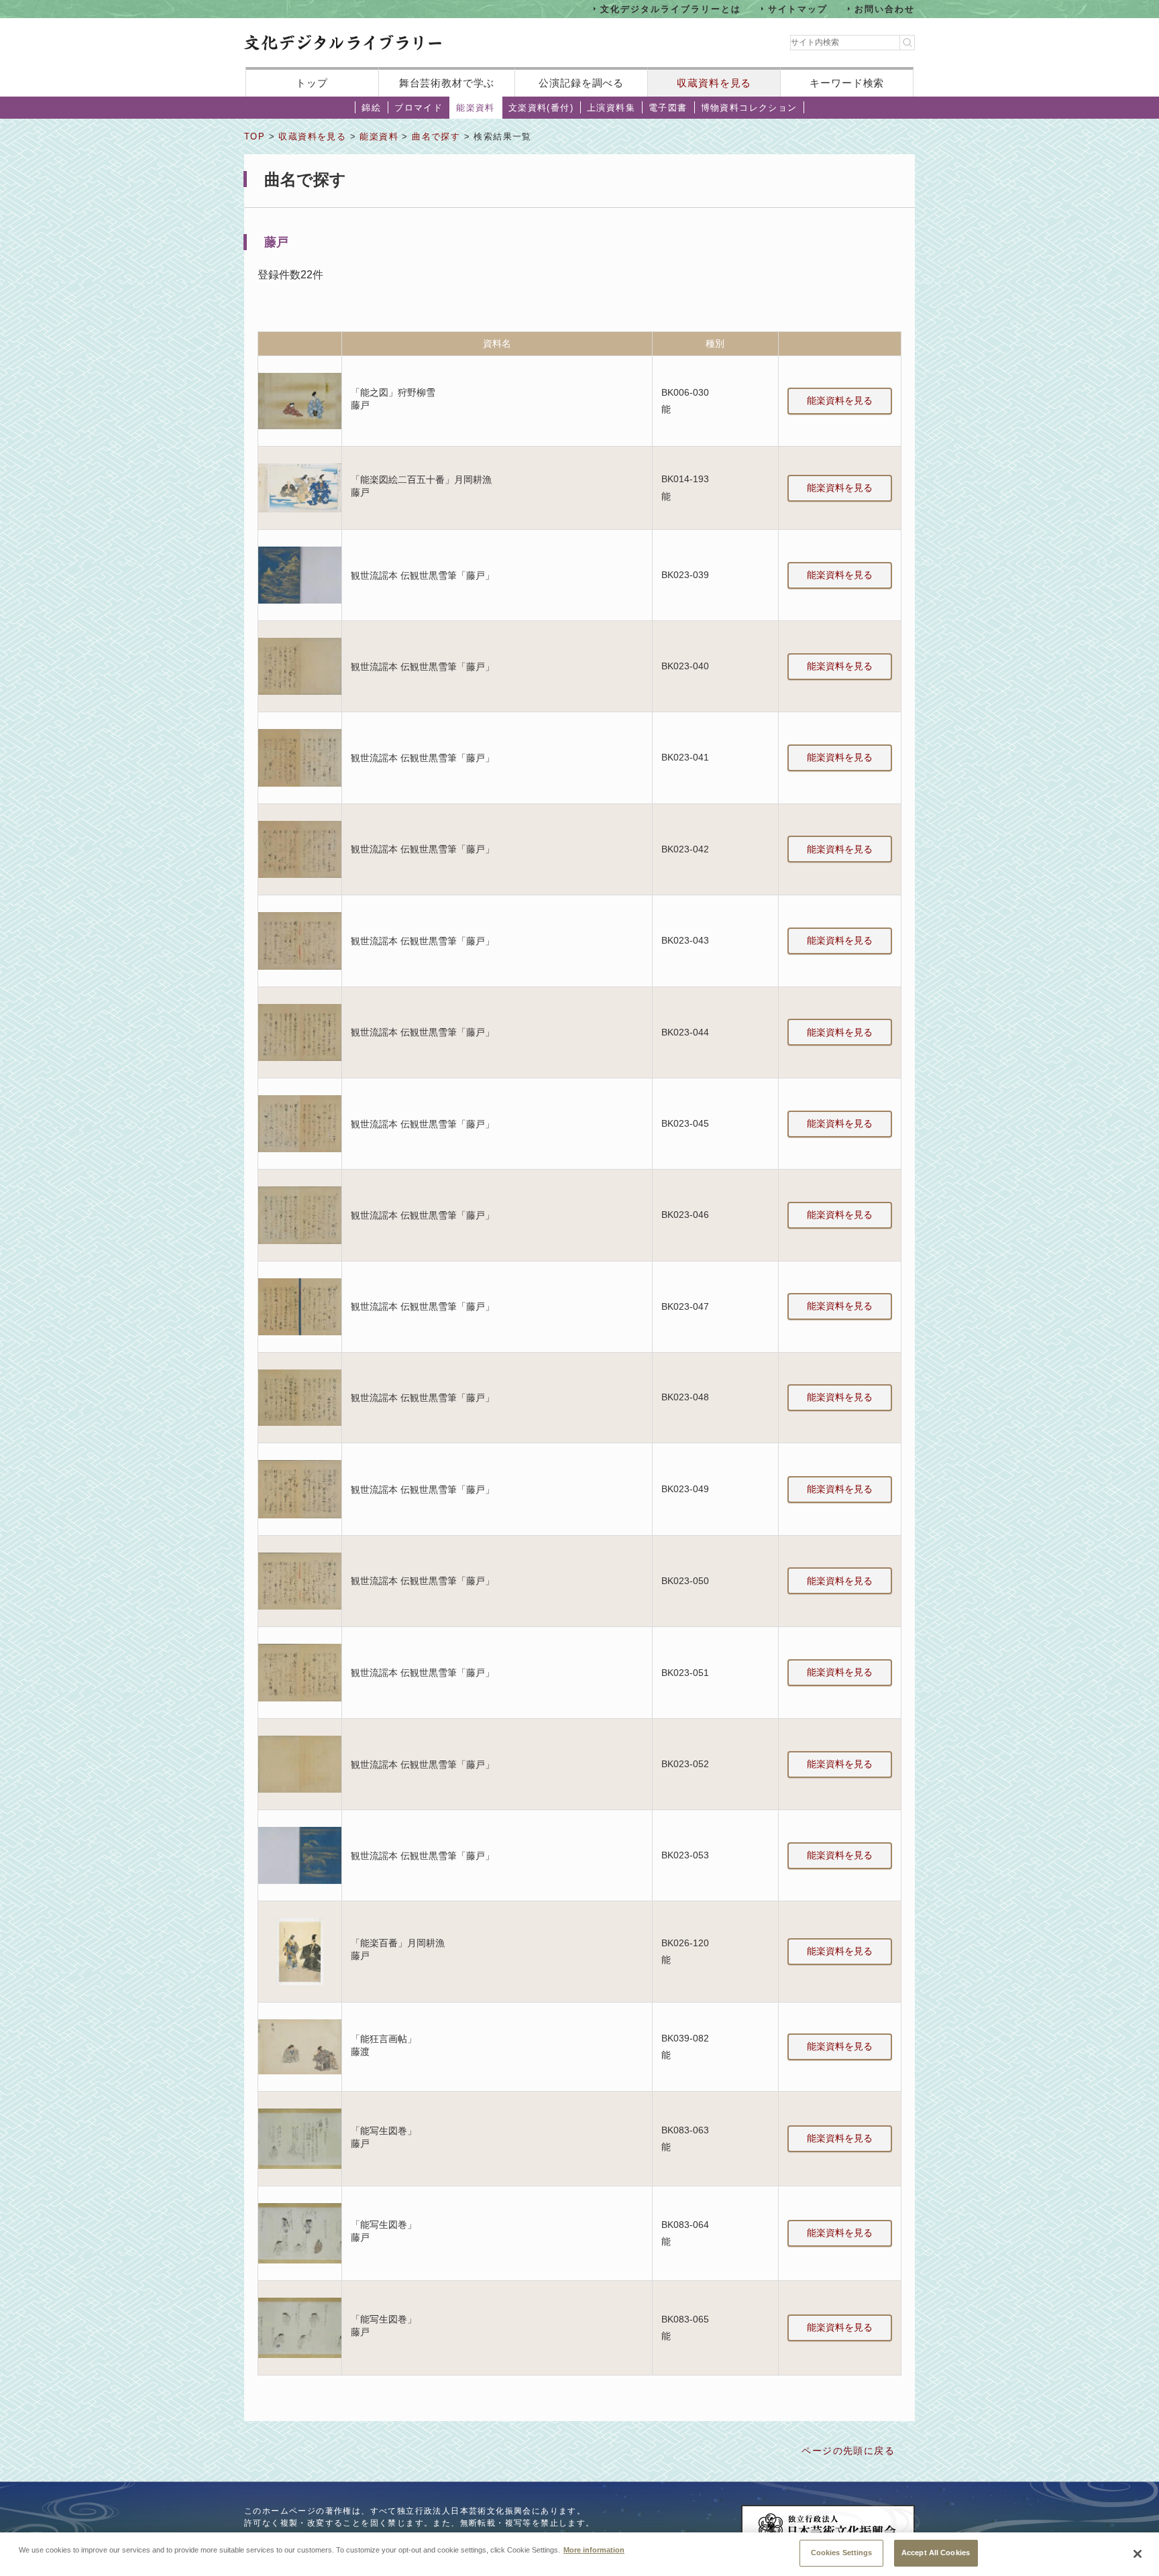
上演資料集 (611, 108)
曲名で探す (436, 136)
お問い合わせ (885, 8)
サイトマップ (798, 8)
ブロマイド (419, 108)
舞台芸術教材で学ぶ (447, 83)
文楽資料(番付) (541, 108)
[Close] (1138, 2554)
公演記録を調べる (581, 83)
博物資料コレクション (749, 108)
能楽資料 (476, 108)
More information (594, 2549)
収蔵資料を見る (714, 83)
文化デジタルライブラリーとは (670, 8)
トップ (312, 83)
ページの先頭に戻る (848, 2451)
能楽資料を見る (840, 400)
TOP (255, 136)
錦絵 (371, 108)
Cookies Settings (842, 2553)
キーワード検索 (847, 83)
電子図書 (668, 108)
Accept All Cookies (936, 2553)
